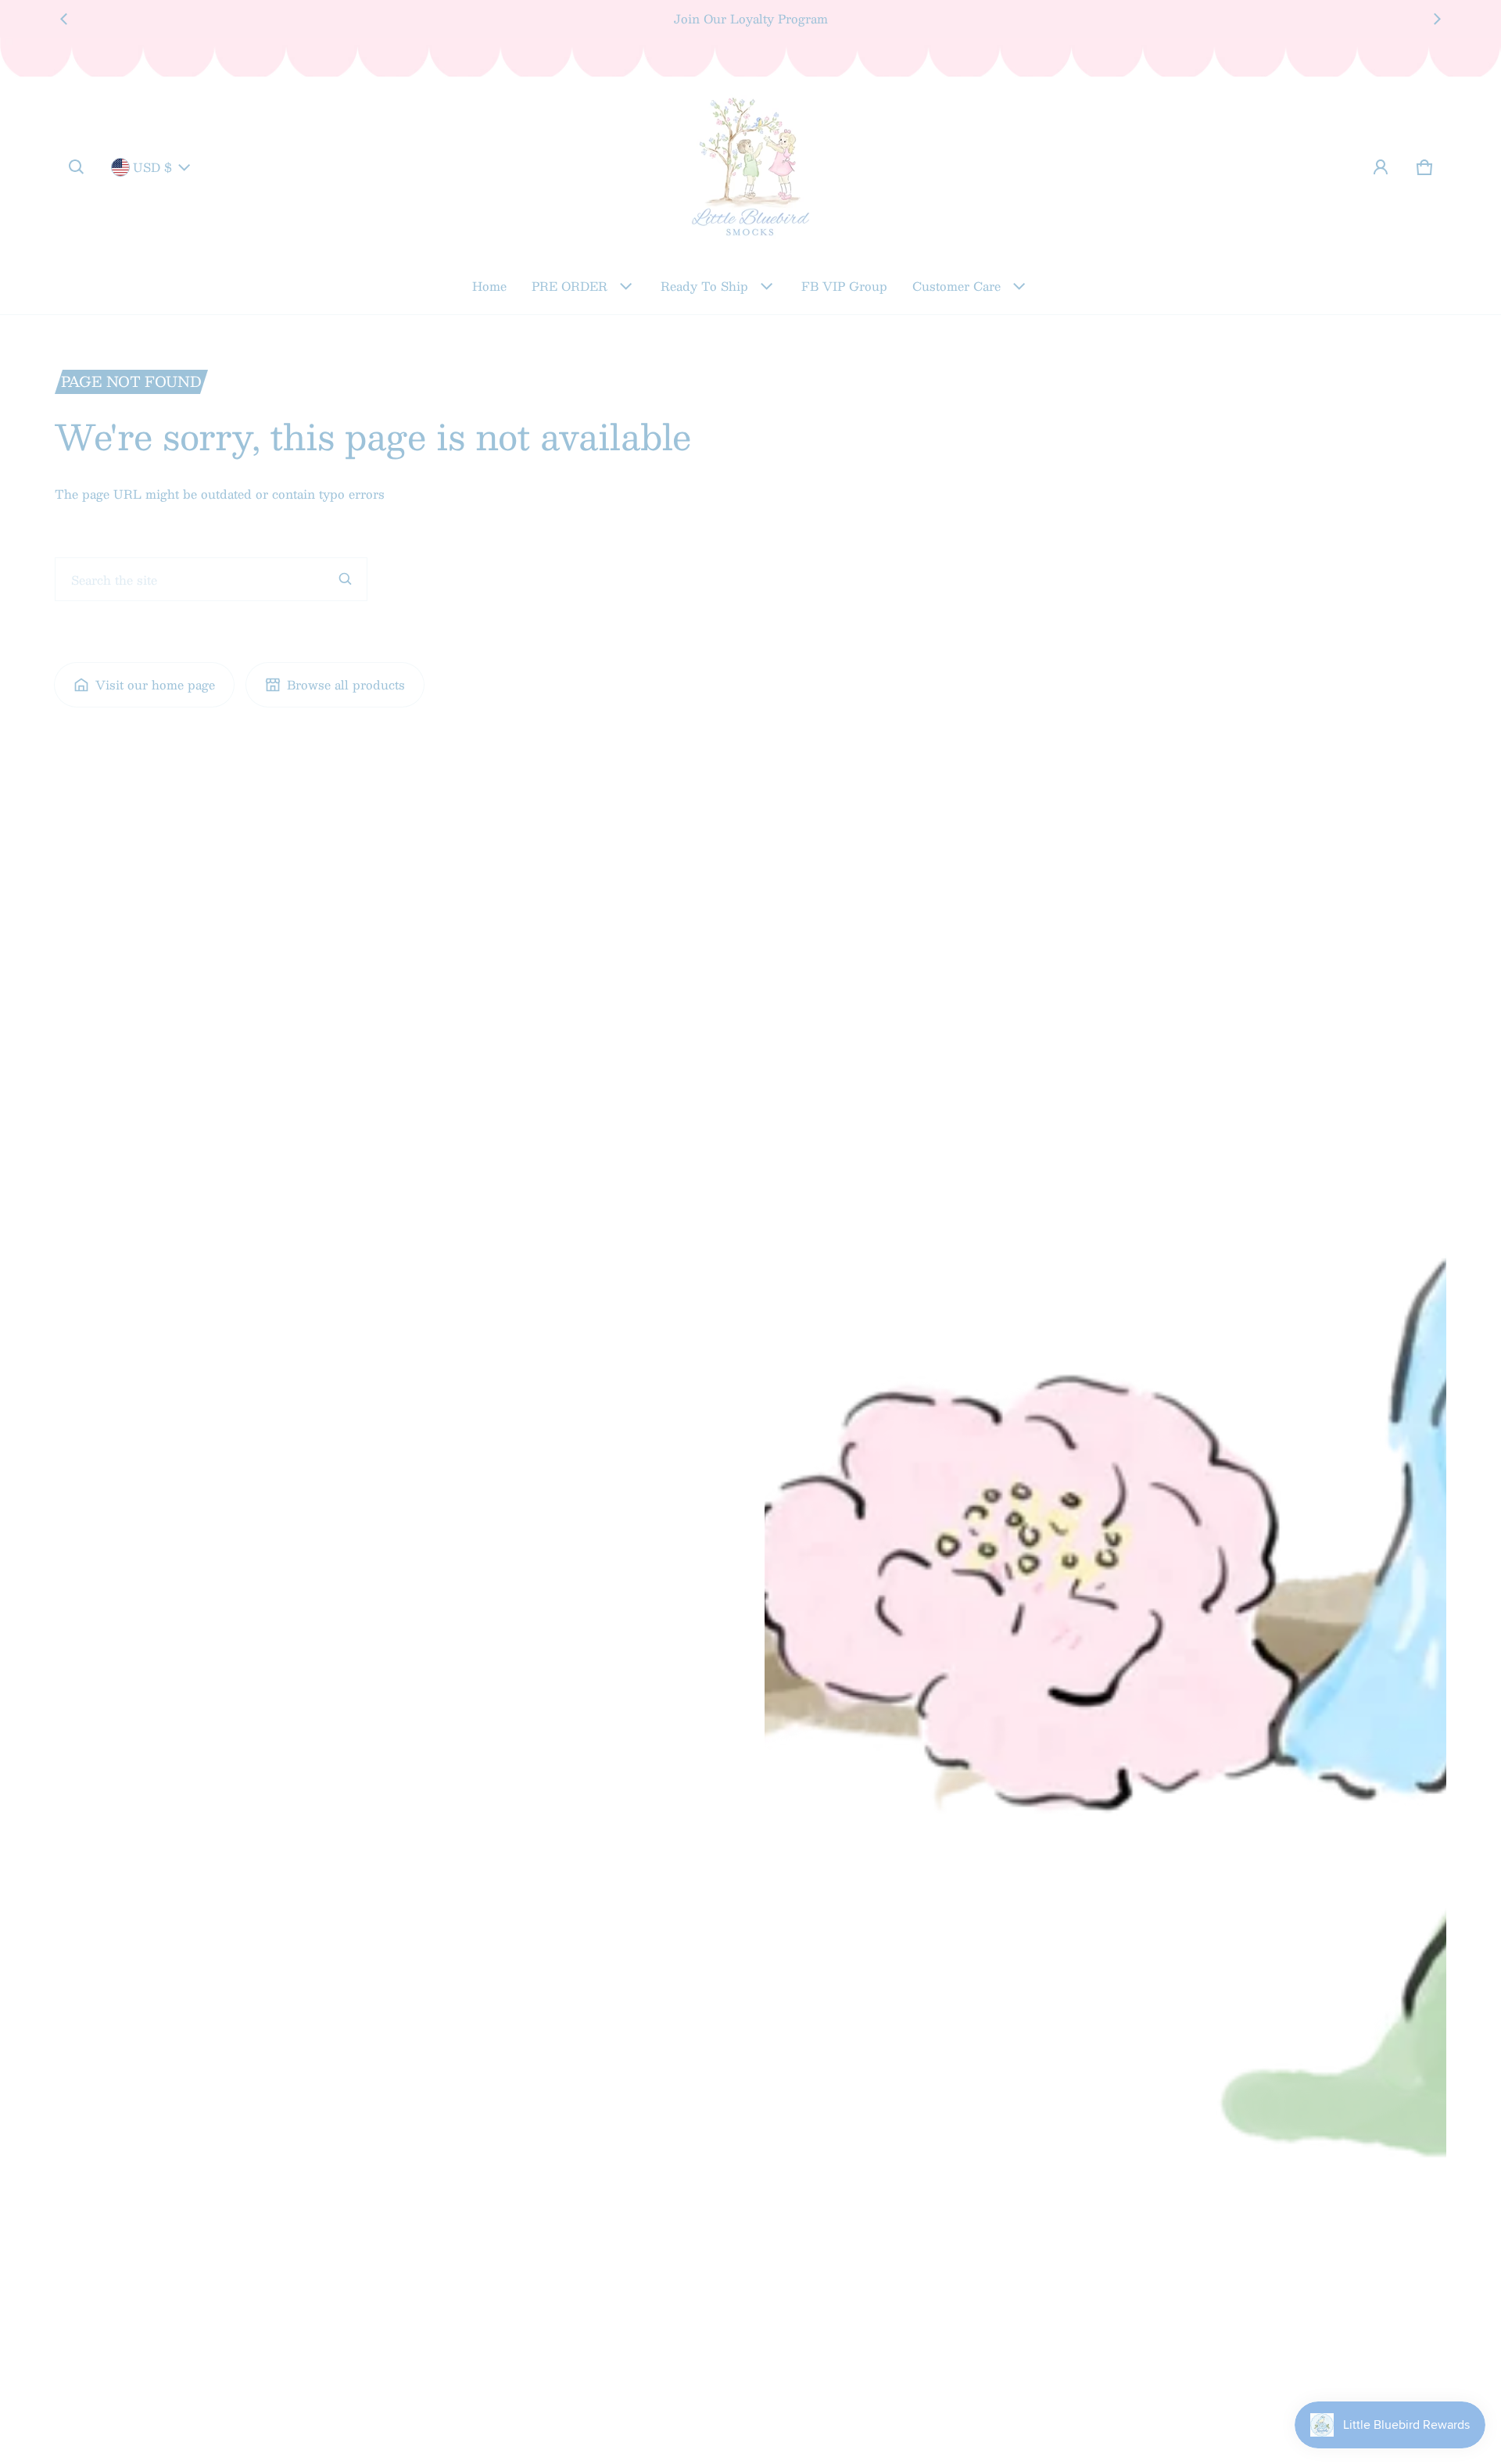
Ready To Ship (704, 286)
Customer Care (956, 286)
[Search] (346, 579)
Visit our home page (155, 684)
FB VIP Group (844, 286)
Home (489, 286)
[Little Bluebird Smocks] (750, 167)
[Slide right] (1437, 19)
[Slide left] (64, 19)
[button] (77, 167)
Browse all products (346, 684)
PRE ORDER (570, 286)
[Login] (1381, 167)
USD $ (152, 167)
